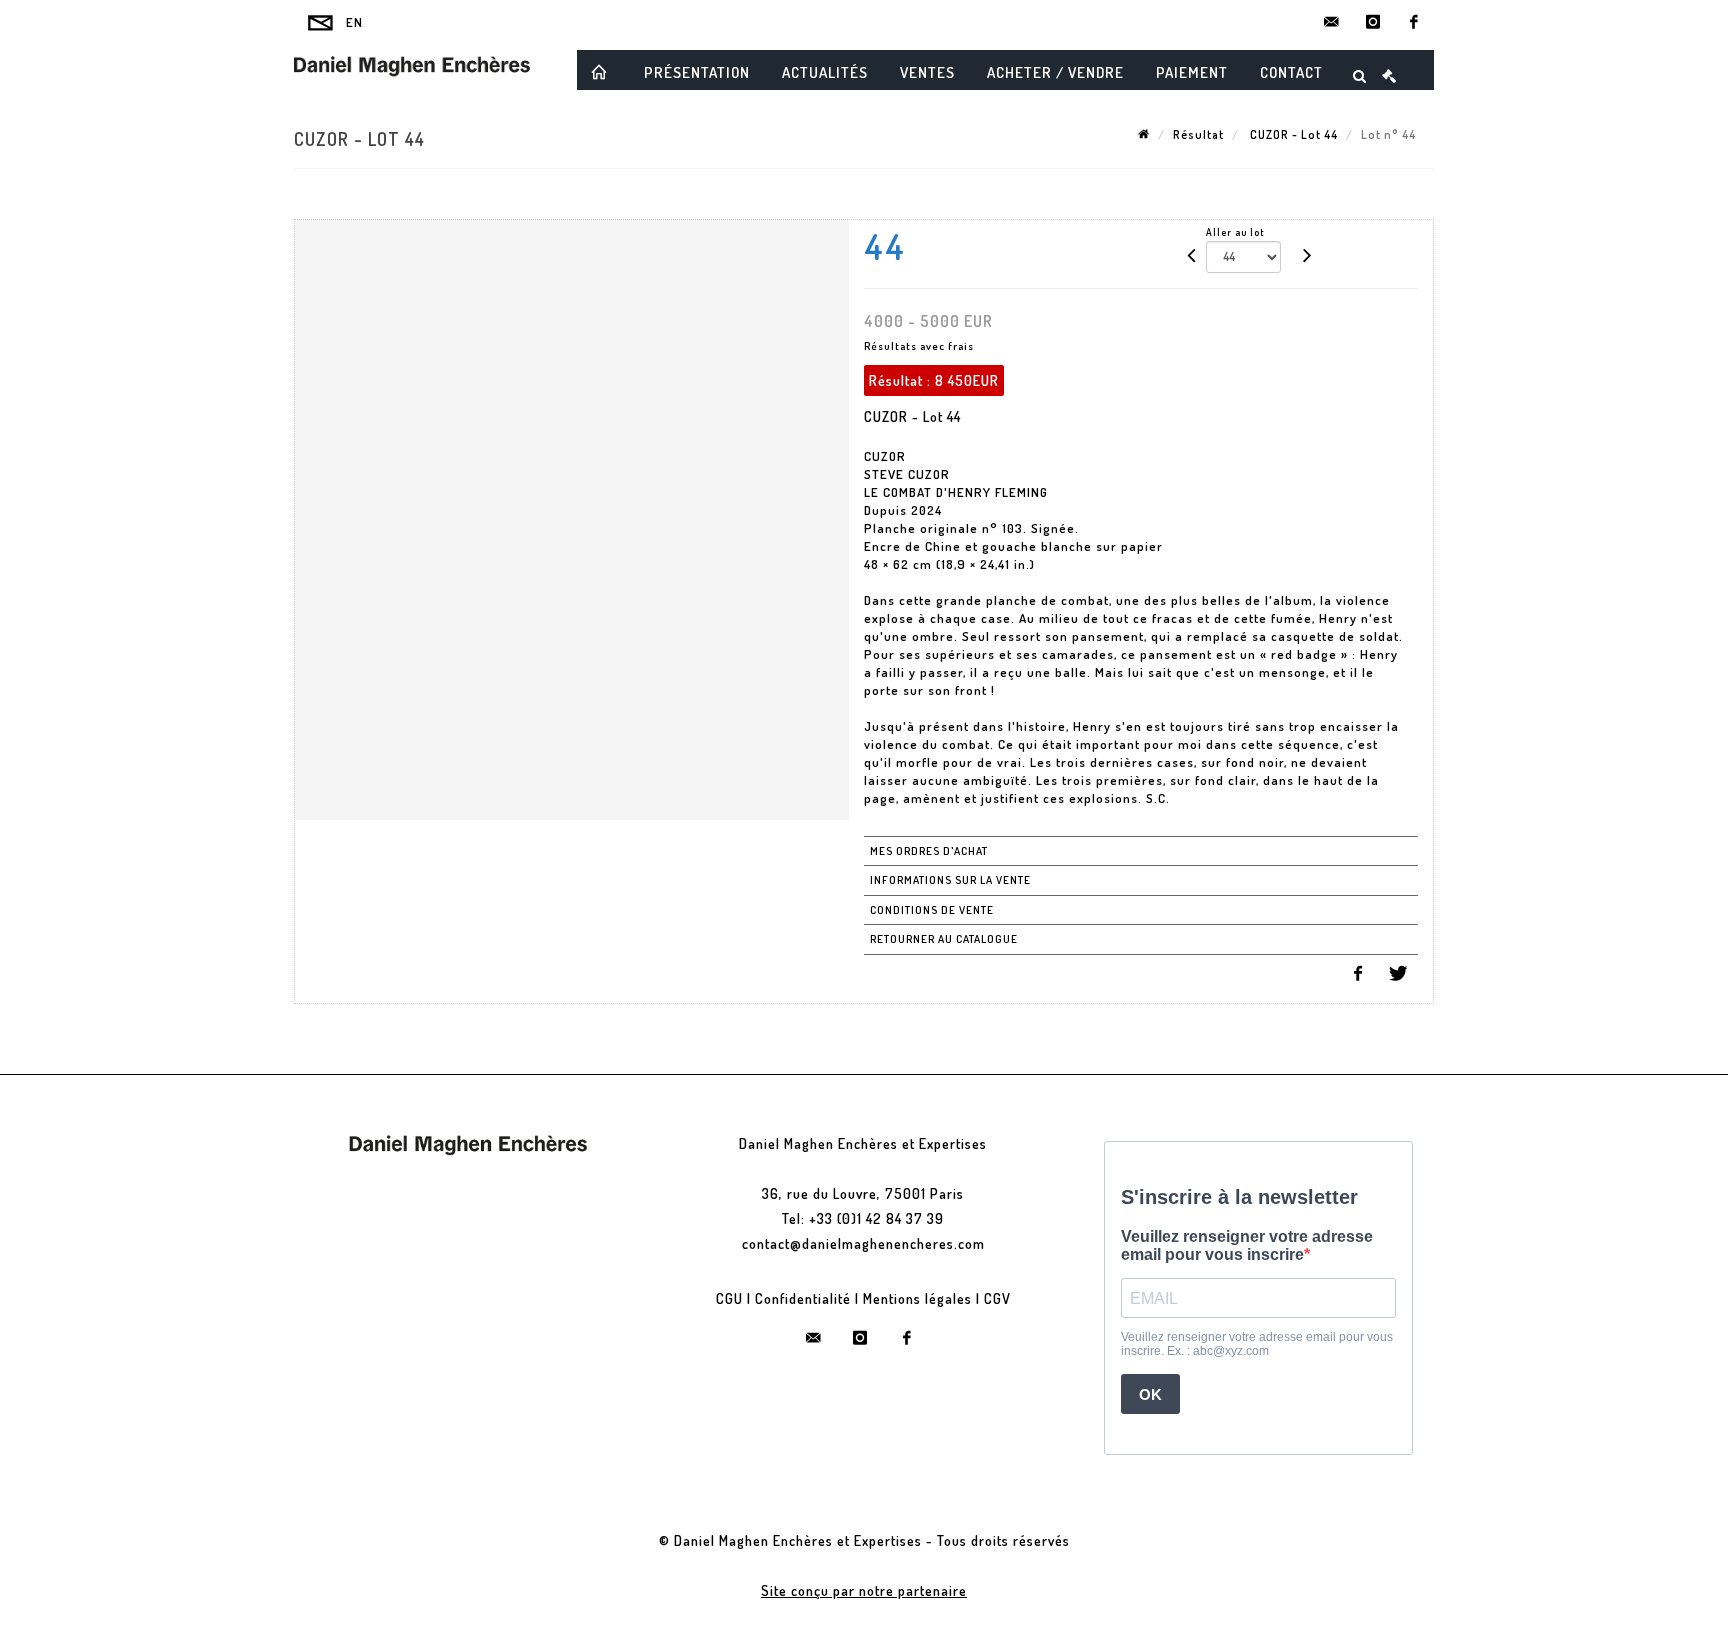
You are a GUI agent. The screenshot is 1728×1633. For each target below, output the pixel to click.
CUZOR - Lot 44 (1292, 134)
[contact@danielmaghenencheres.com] (1332, 22)
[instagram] (1373, 22)
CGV (997, 1298)
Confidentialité (803, 1298)
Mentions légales (917, 1298)
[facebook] (1414, 22)
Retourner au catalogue (944, 939)
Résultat (1198, 134)
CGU (729, 1298)
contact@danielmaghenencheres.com (863, 1243)
